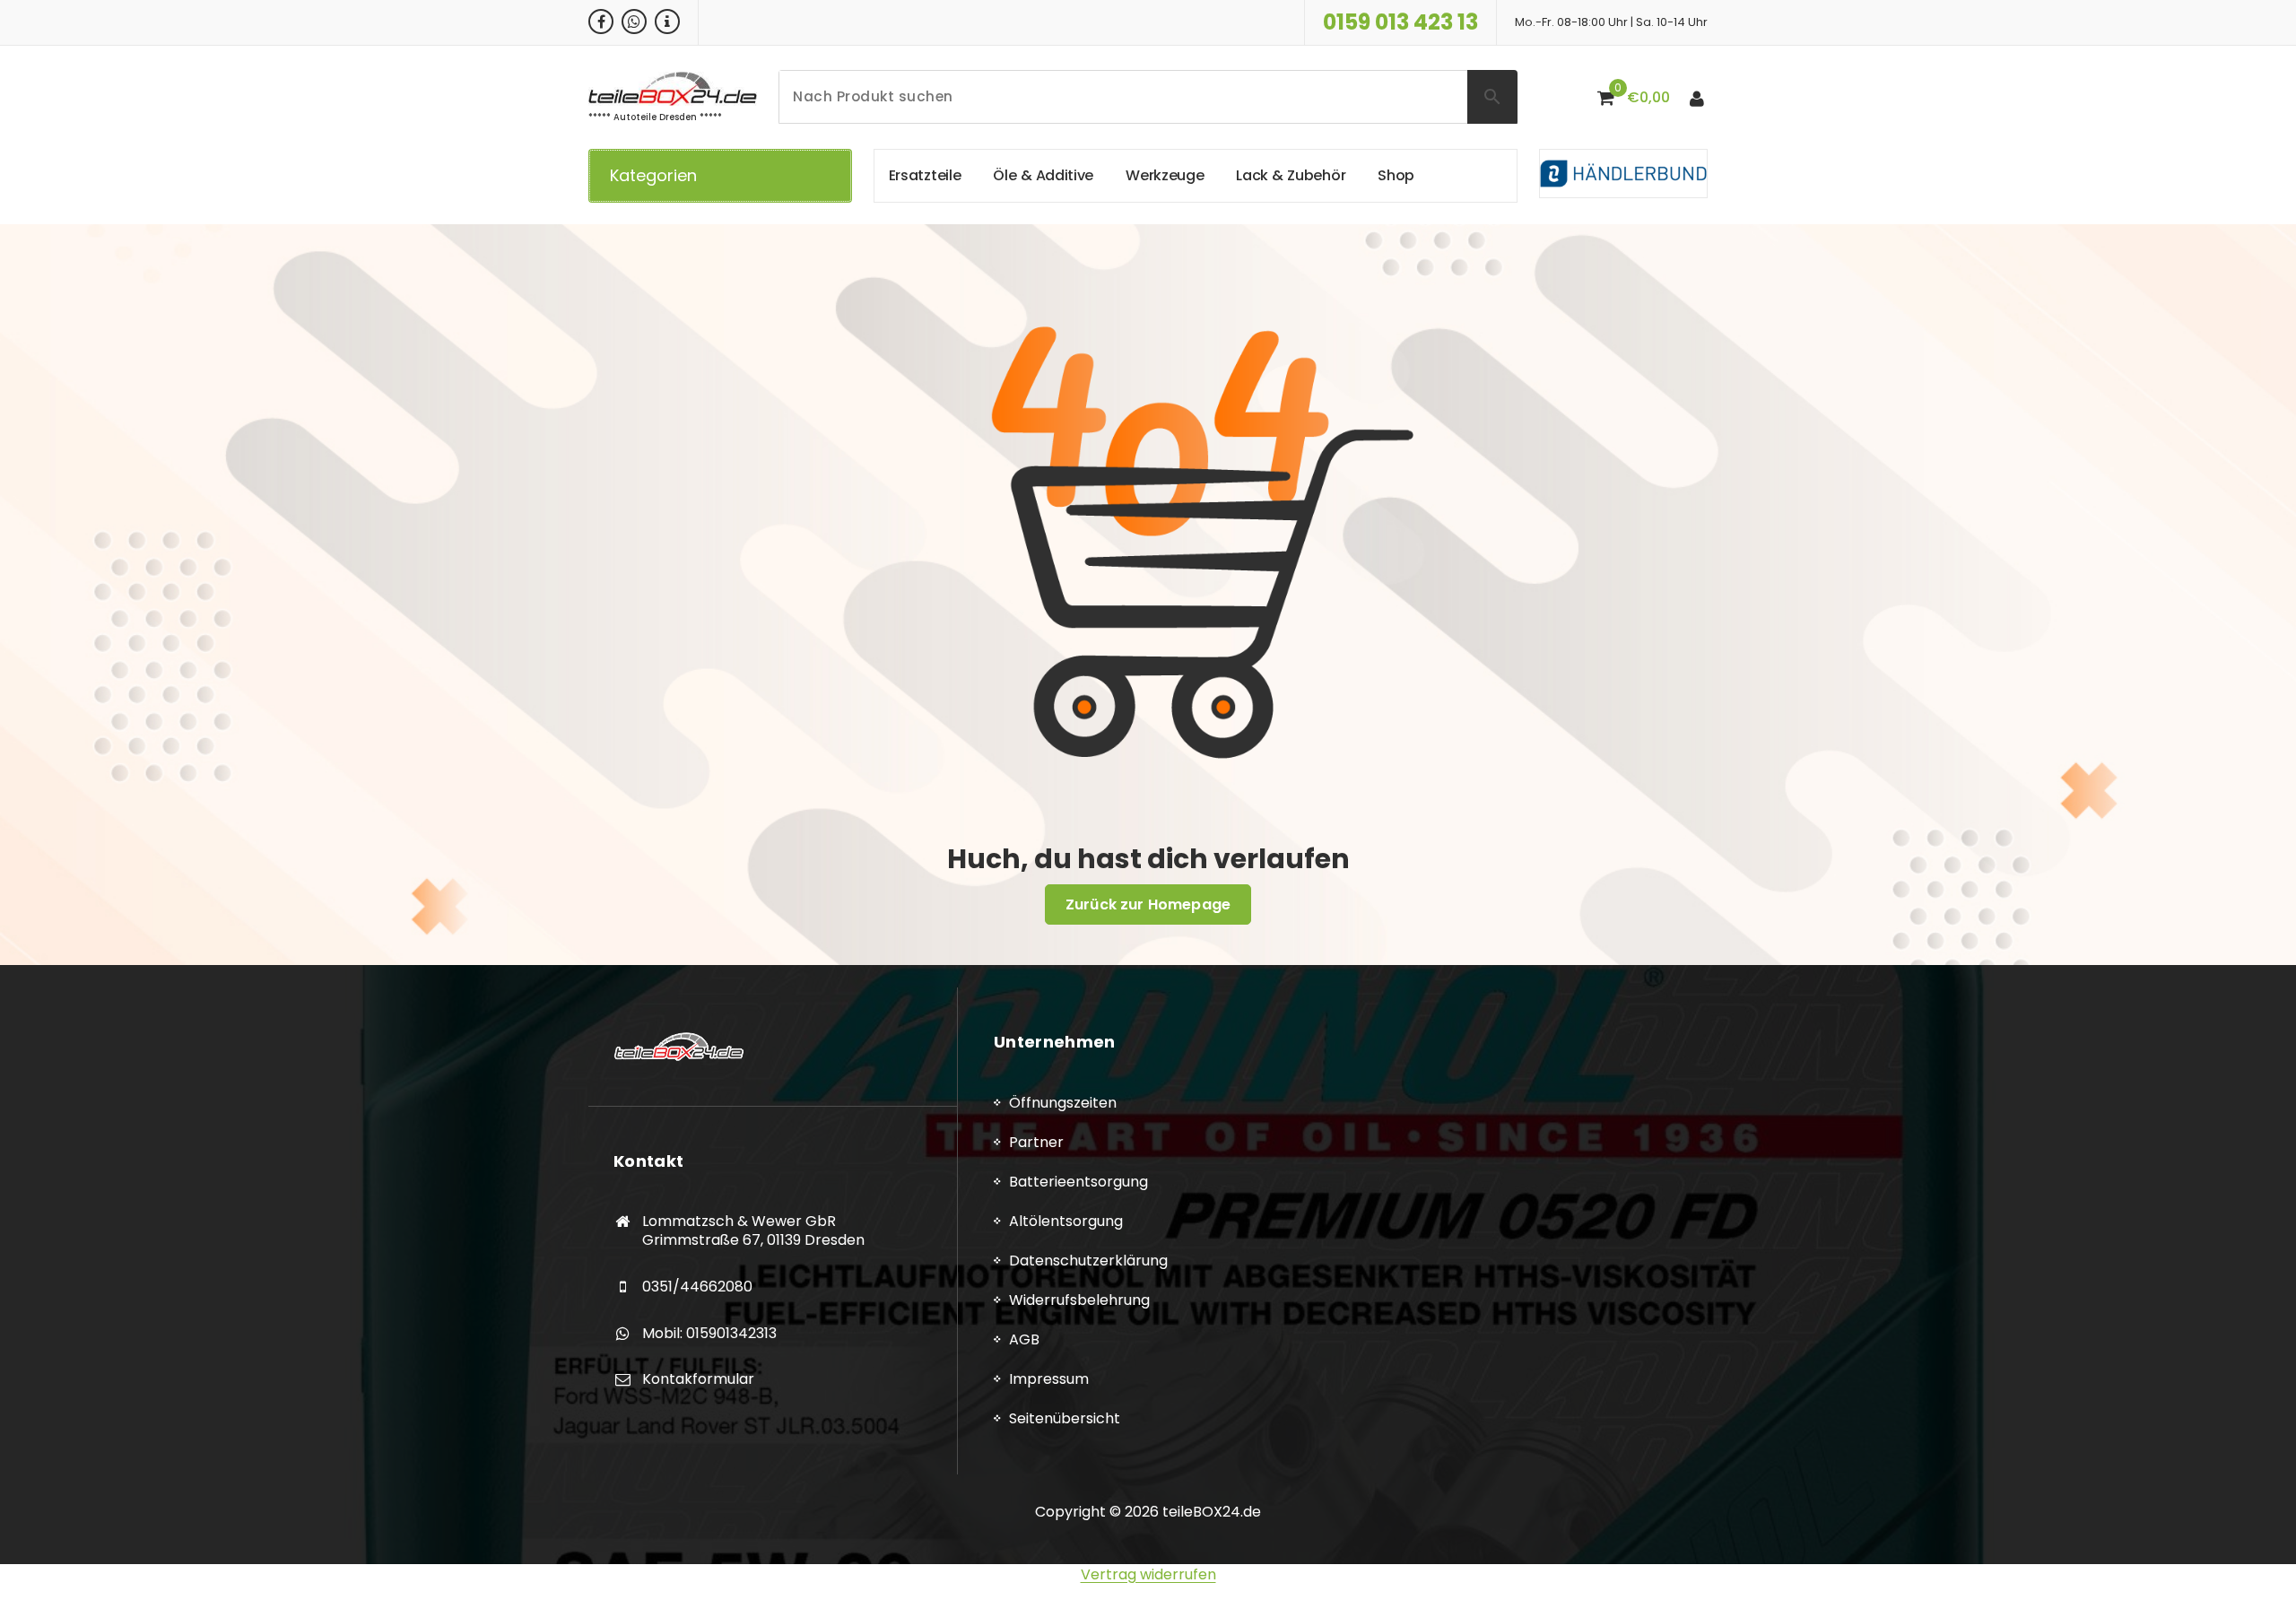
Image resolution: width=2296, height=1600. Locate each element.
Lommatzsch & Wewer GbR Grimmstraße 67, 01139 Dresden (753, 1231)
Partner (1036, 1142)
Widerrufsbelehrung (1079, 1300)
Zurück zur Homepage (1148, 904)
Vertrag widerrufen (1148, 1574)
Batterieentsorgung (1078, 1182)
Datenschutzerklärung (1088, 1261)
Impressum (1049, 1379)
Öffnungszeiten (1063, 1103)
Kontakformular (698, 1379)
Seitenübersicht (1065, 1418)
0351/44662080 (697, 1287)
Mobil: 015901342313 (709, 1333)
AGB (1024, 1339)
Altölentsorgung (1066, 1221)
